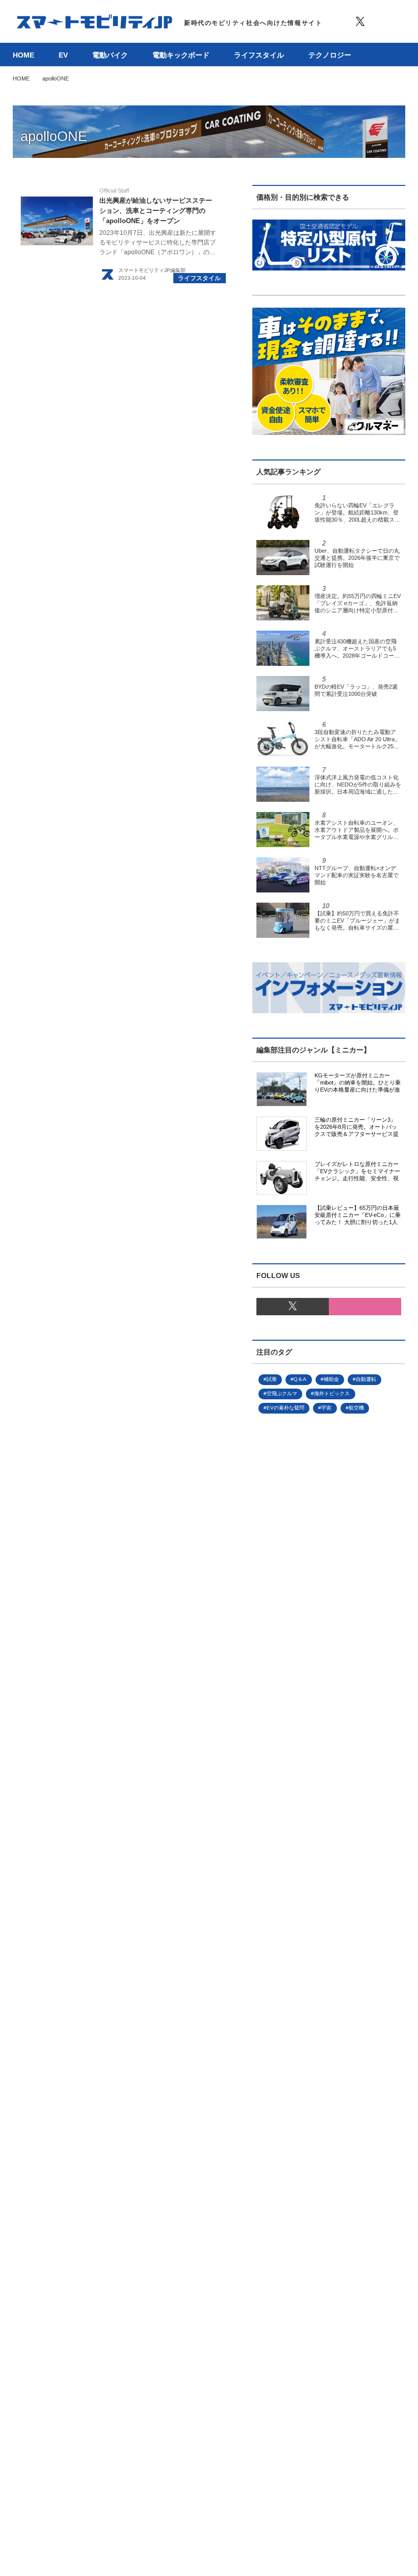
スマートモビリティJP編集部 (152, 270)
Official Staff (114, 191)
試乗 (272, 1379)
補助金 (331, 1379)
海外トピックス (332, 1393)
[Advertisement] (329, 1818)
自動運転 (366, 1379)
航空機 (356, 1408)
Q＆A (300, 1379)
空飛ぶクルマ (282, 1393)
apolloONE (54, 137)
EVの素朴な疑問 (285, 1408)
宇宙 (326, 1408)
